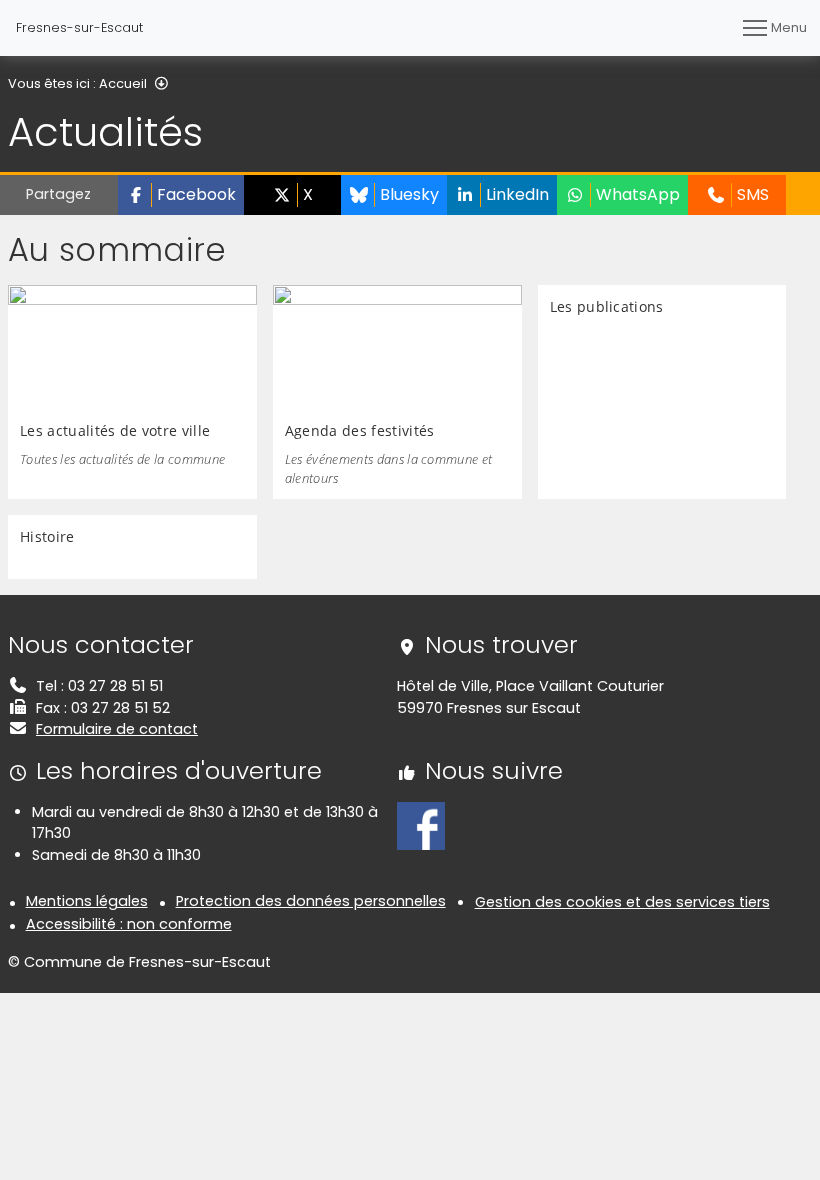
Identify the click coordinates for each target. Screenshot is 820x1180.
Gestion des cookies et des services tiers (622, 902)
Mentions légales (87, 901)
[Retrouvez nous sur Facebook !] (421, 825)
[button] (181, 195)
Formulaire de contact (117, 729)
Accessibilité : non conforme (129, 924)
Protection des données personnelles (311, 901)
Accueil (123, 83)
